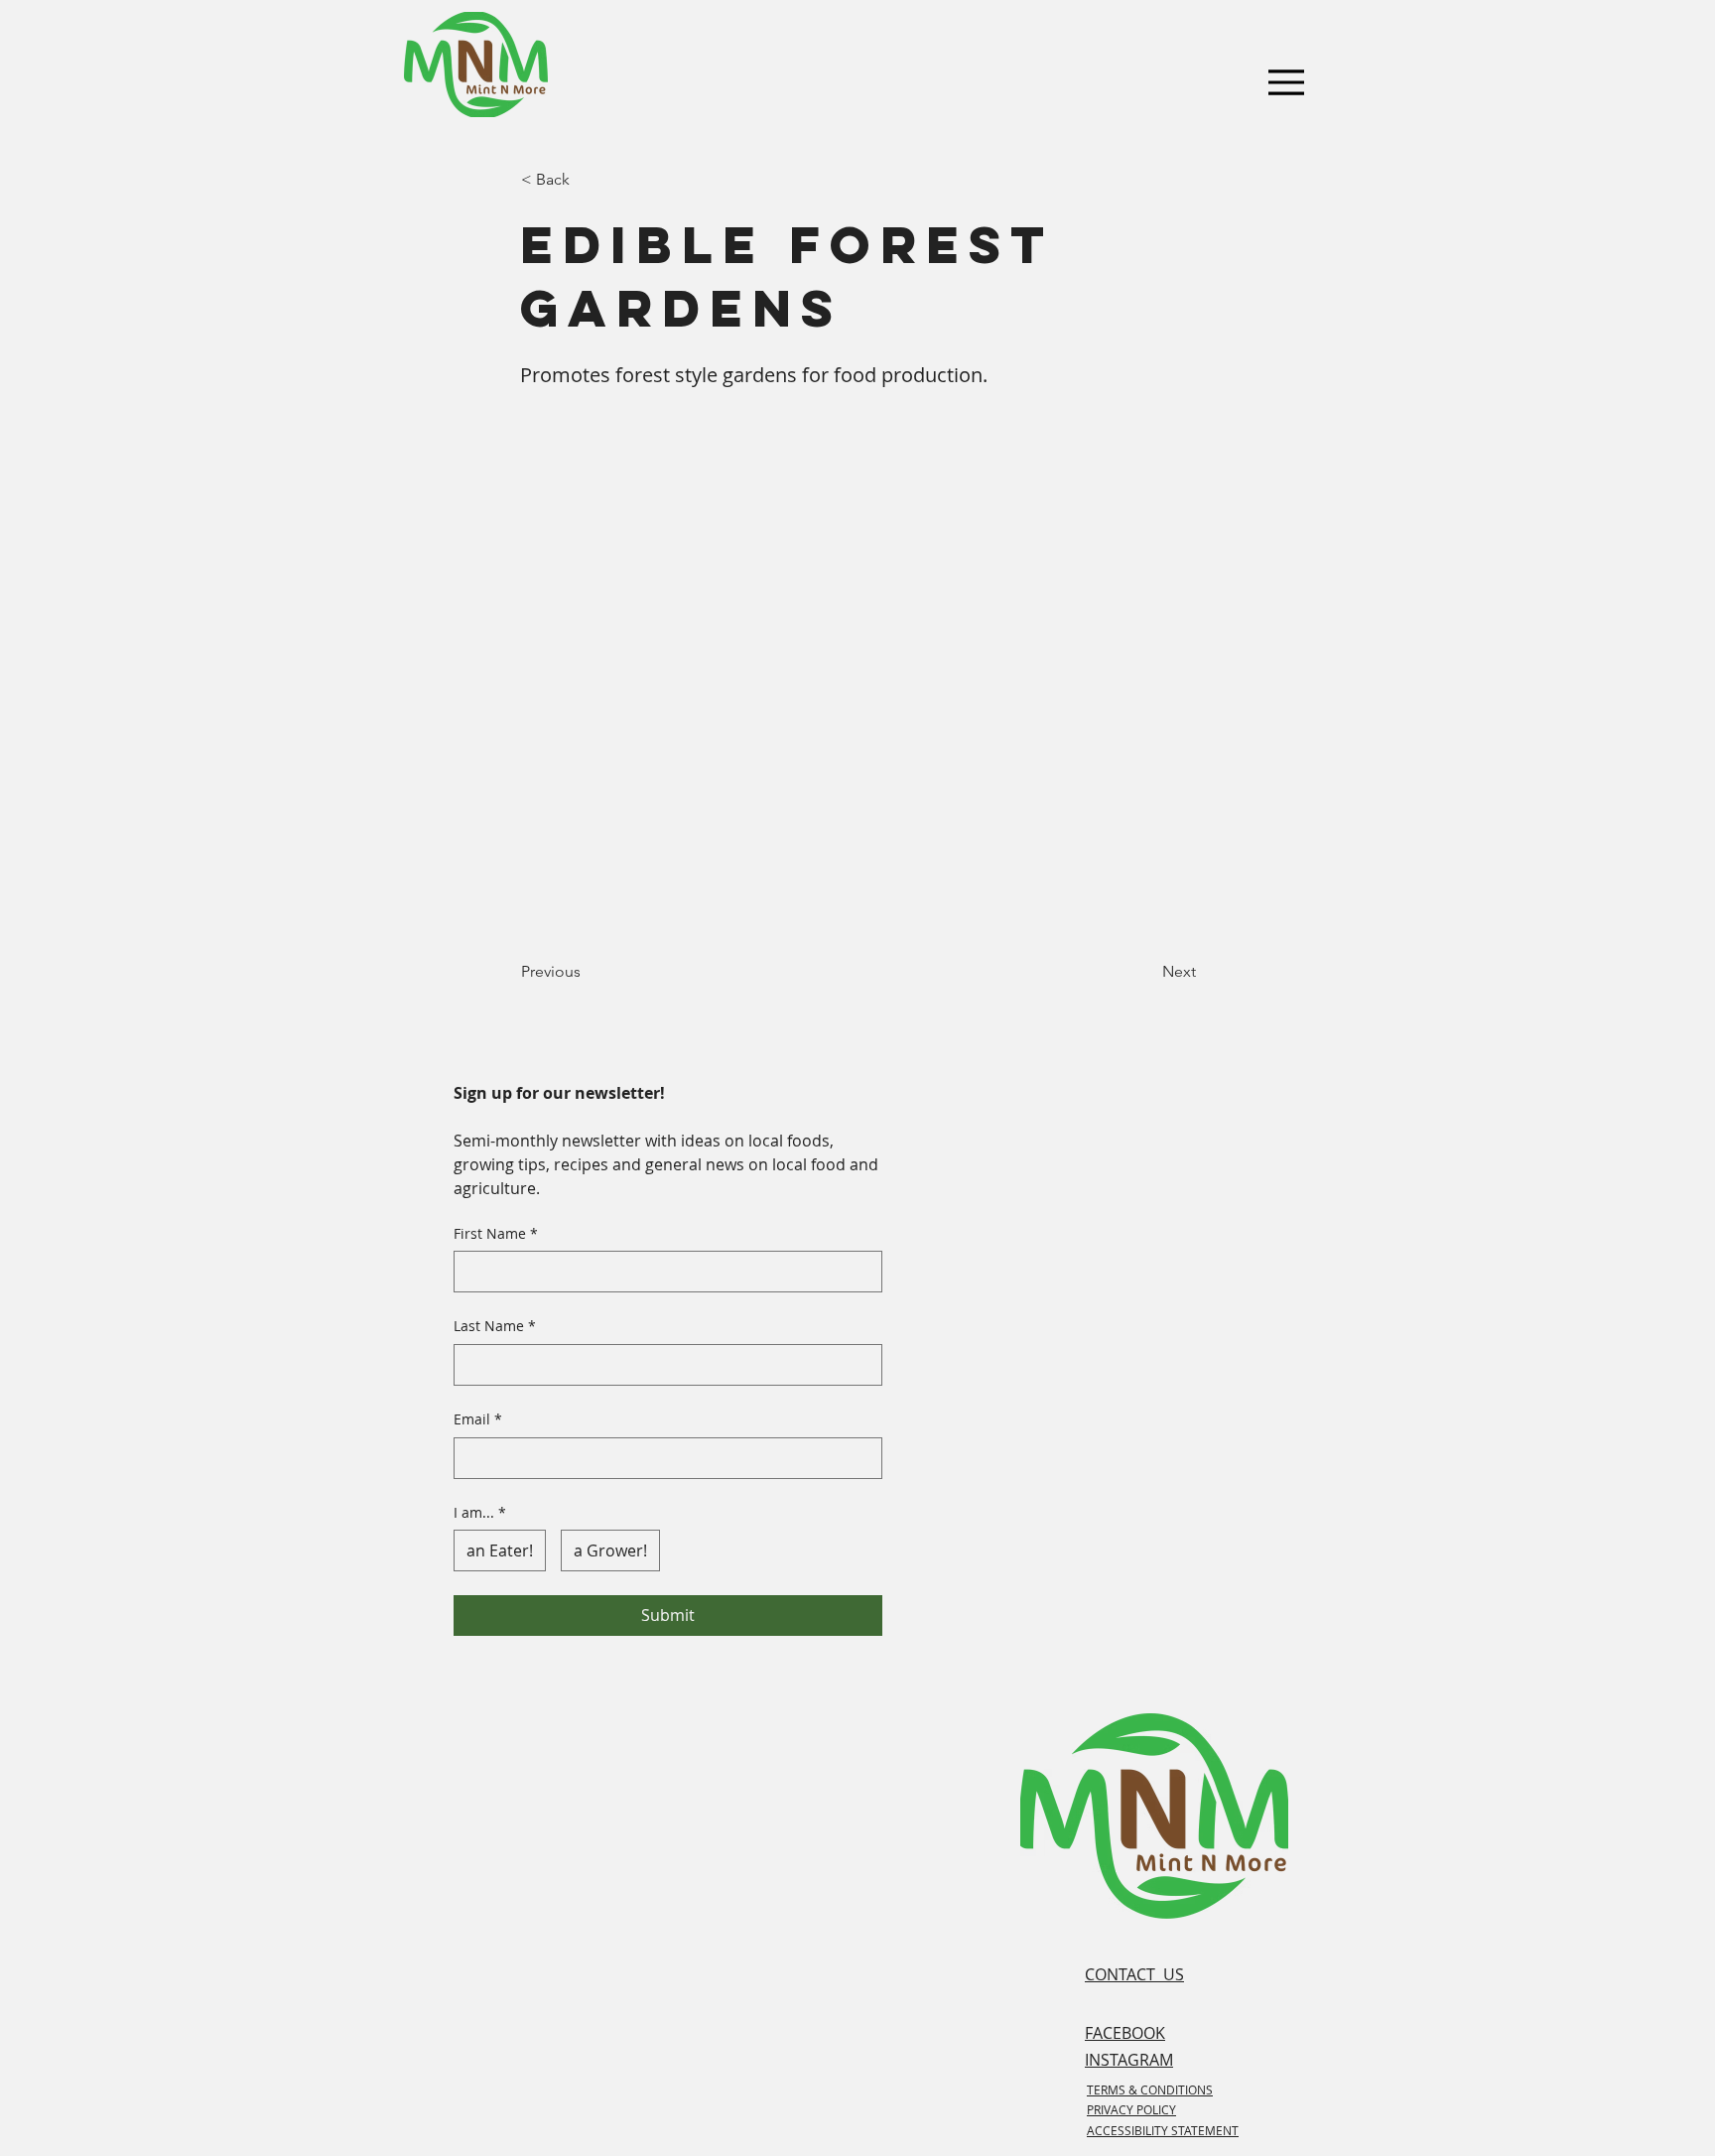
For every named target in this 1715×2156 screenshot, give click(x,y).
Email (478, 1419)
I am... (480, 1512)
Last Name (495, 1326)
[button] (587, 180)
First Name (496, 1233)
